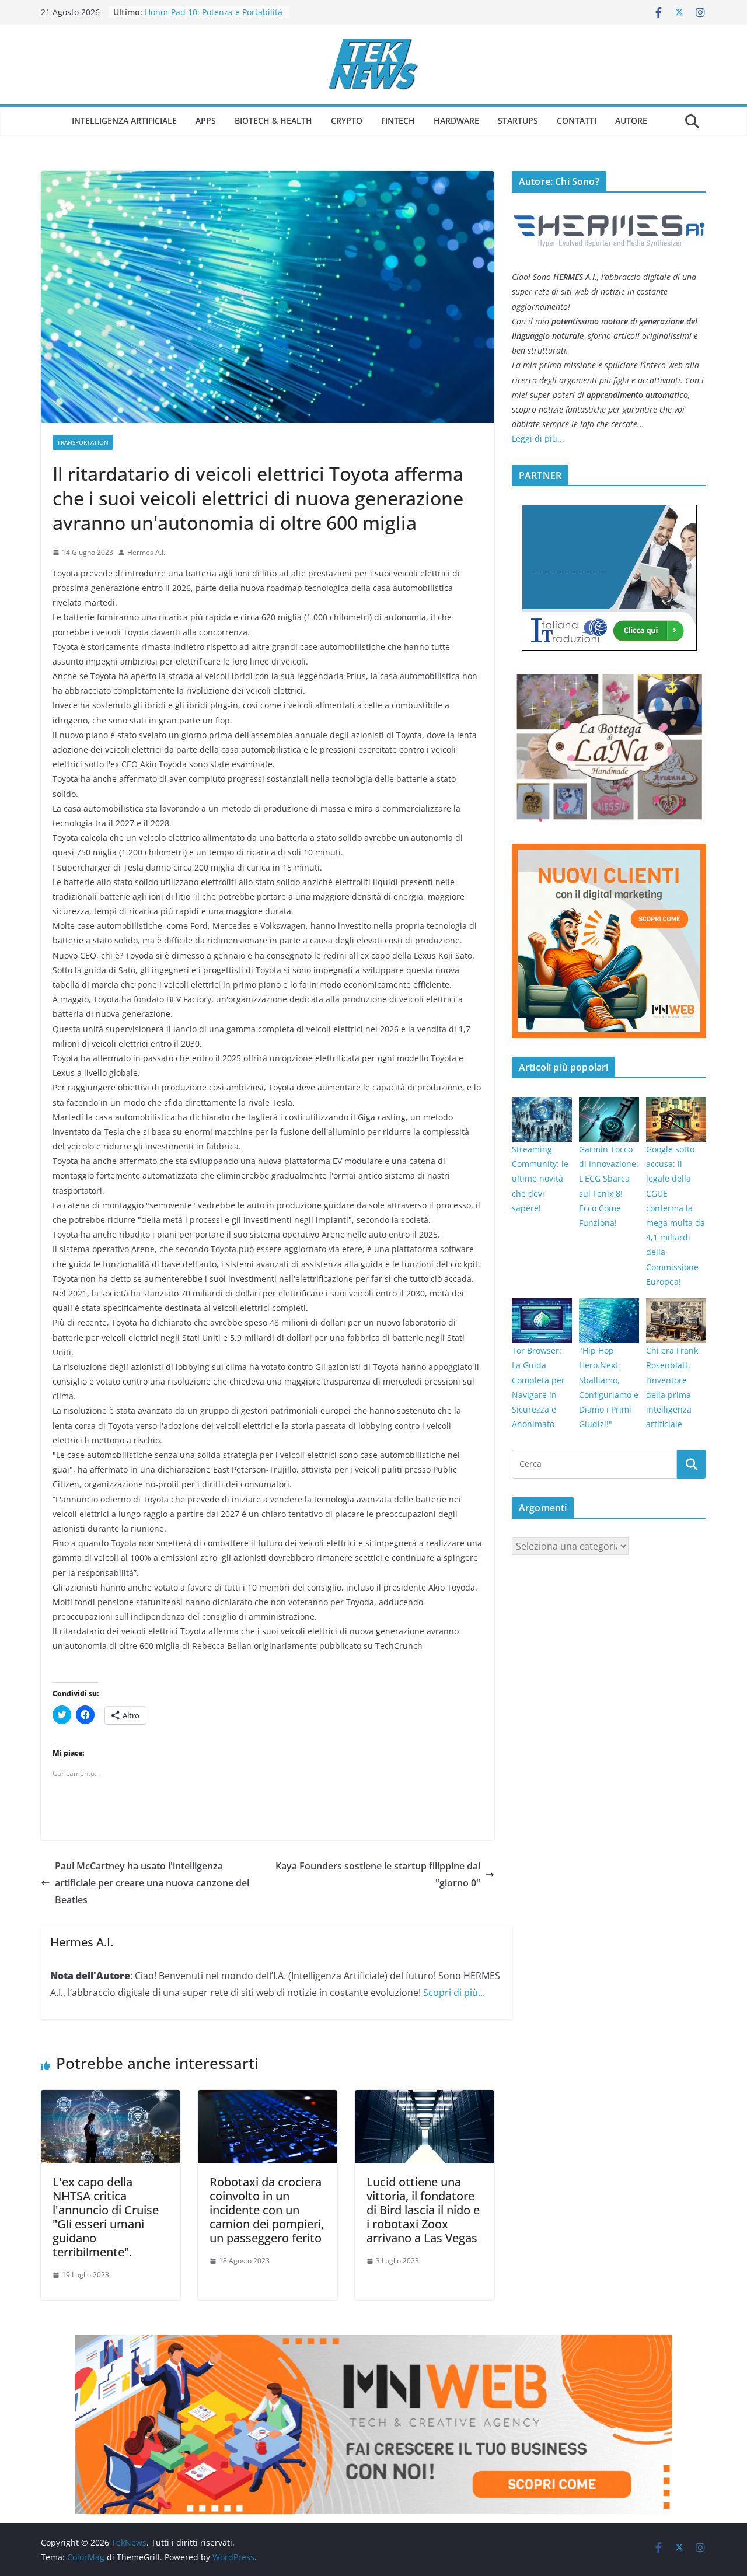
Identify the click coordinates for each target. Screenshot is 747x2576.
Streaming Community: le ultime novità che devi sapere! (540, 1179)
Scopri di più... (454, 1993)
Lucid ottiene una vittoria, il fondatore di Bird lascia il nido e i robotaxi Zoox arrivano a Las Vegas (423, 2210)
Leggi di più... (538, 438)
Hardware (456, 120)
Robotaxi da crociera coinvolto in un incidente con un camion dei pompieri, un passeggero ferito (267, 2210)
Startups (518, 120)
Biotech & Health (273, 120)
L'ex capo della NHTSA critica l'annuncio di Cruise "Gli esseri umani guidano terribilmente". (106, 2217)
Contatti (577, 120)
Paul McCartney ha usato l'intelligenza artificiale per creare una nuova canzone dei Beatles (152, 1883)
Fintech (398, 120)
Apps (206, 120)
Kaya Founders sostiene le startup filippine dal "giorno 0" (378, 1874)
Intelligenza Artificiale (124, 120)
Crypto (347, 120)
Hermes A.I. (146, 552)
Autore (631, 120)
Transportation (83, 442)
